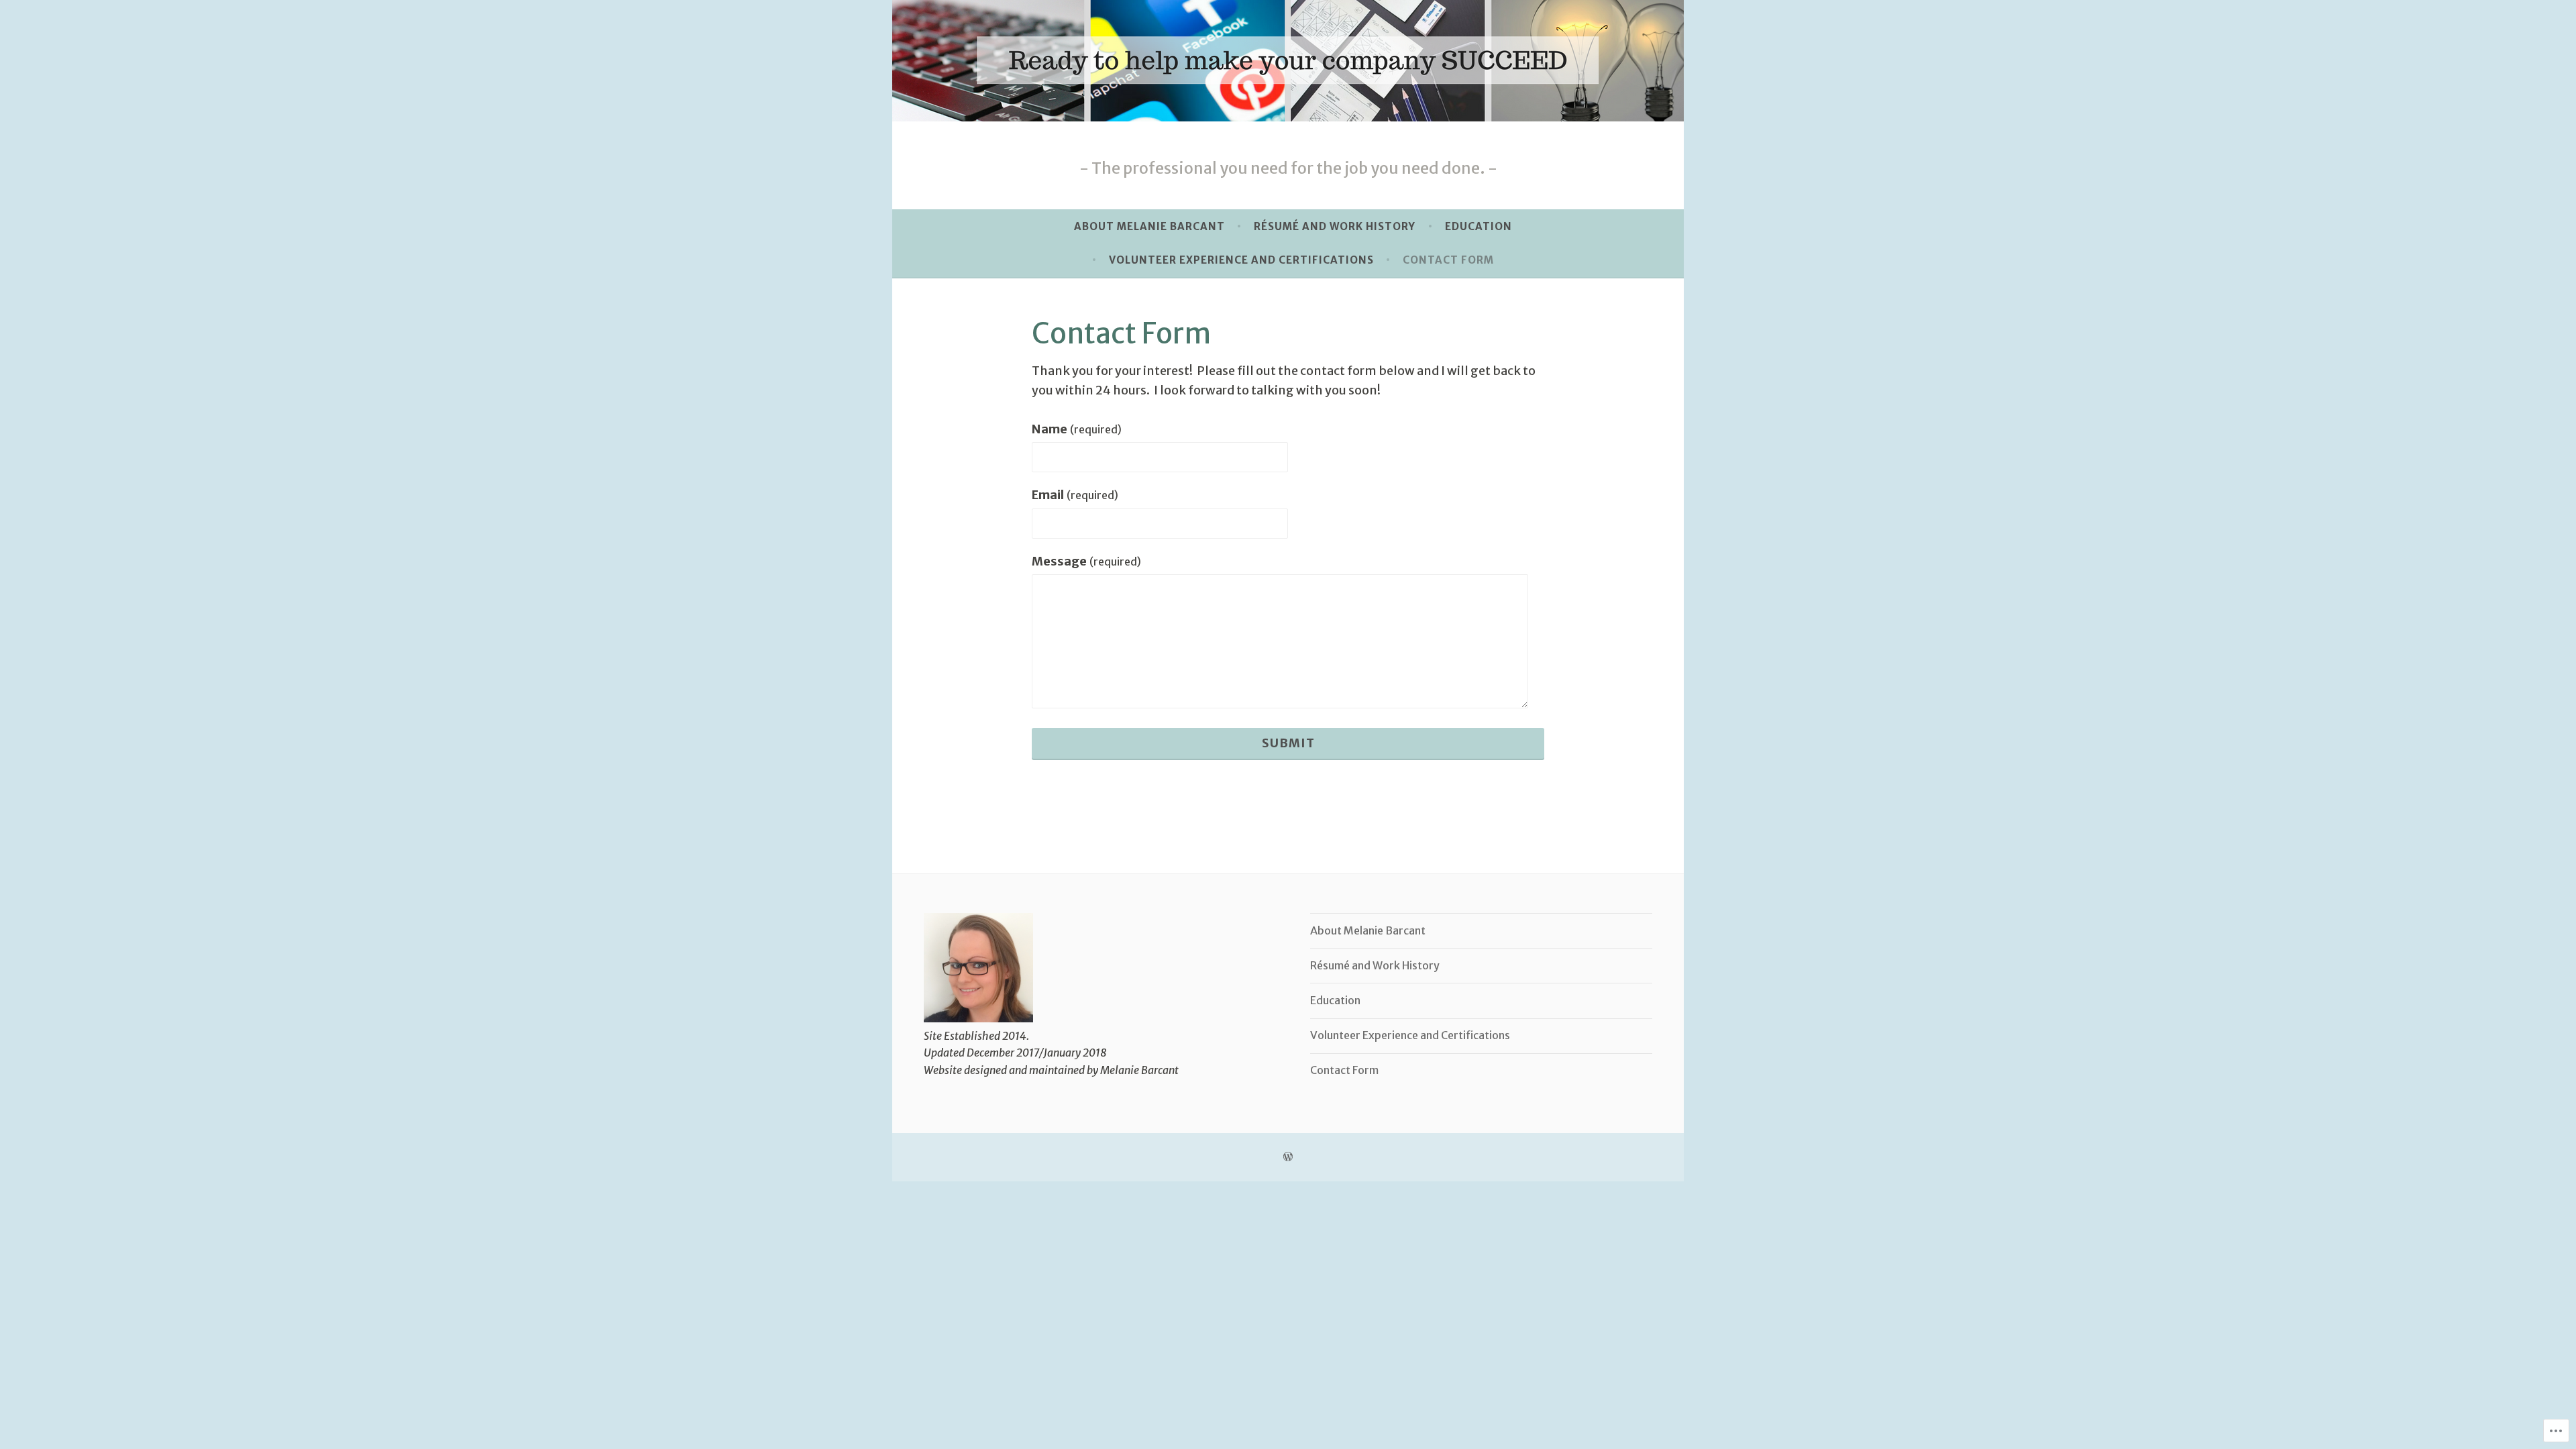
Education (1479, 226)
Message (1086, 561)
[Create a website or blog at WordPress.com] (1288, 1157)
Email (1075, 495)
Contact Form (1448, 260)
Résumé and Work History (1335, 226)
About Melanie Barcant (1149, 226)
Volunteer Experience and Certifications (1241, 260)
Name (1077, 429)
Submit (1288, 743)
